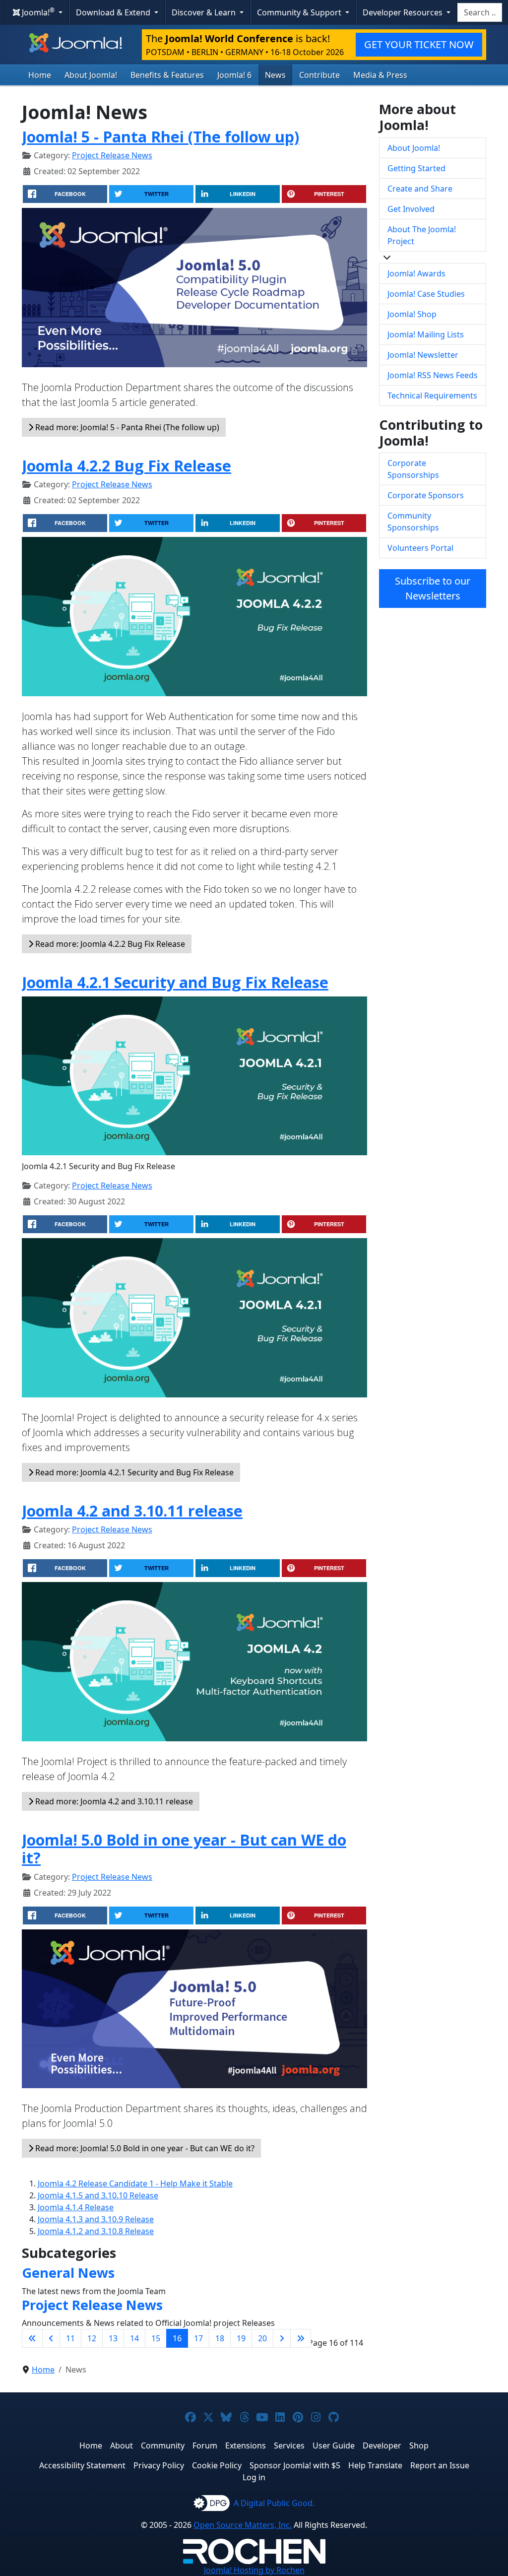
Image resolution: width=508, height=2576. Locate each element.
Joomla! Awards (416, 273)
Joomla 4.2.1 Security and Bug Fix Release (175, 982)
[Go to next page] (282, 2338)
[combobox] (480, 12)
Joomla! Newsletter (423, 355)
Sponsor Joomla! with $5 (295, 2465)
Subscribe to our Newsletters (433, 588)
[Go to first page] (32, 2338)
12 (92, 2338)
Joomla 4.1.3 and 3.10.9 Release (96, 2219)
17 (198, 2338)
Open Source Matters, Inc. (243, 2525)
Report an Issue (440, 2465)
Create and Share (420, 189)
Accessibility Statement (82, 2465)
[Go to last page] (301, 2338)
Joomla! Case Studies (426, 294)
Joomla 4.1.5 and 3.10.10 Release (98, 2195)
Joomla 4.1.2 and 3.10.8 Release (96, 2231)
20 (262, 2338)
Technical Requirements (432, 396)
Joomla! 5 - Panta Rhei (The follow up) (160, 136)
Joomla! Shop (412, 314)
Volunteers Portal (420, 548)
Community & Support (300, 12)
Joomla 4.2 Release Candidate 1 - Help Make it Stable (135, 2183)
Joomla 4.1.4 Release (76, 2207)
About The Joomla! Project (422, 235)
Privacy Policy (159, 2465)
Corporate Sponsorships (413, 469)
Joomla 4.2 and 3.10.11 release (132, 1511)
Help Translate (375, 2465)
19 (241, 2338)
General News (68, 2273)
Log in (254, 2477)
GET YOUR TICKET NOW (419, 44)
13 (113, 2338)
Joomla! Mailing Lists (426, 334)
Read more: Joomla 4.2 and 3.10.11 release (113, 1801)
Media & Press (380, 75)
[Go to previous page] (51, 2338)
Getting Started (416, 168)
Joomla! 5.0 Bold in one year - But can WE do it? (184, 1849)
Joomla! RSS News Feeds (433, 375)
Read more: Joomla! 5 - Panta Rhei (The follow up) (126, 427)
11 (70, 2338)
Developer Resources (404, 12)
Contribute (319, 75)
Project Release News (112, 155)
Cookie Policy (217, 2465)
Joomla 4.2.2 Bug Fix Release (127, 465)
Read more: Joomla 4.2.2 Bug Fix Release (109, 944)
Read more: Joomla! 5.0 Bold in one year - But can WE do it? (144, 2148)
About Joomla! (91, 75)
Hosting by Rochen (254, 2570)
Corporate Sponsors (426, 495)
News (275, 75)
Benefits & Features (167, 75)
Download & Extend (114, 12)
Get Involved (411, 209)
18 (220, 2338)
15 (156, 2338)
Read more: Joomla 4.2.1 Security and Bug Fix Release (133, 1472)
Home (40, 75)
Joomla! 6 (234, 75)
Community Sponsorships (413, 522)
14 (134, 2338)
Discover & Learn (205, 12)
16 (177, 2338)
